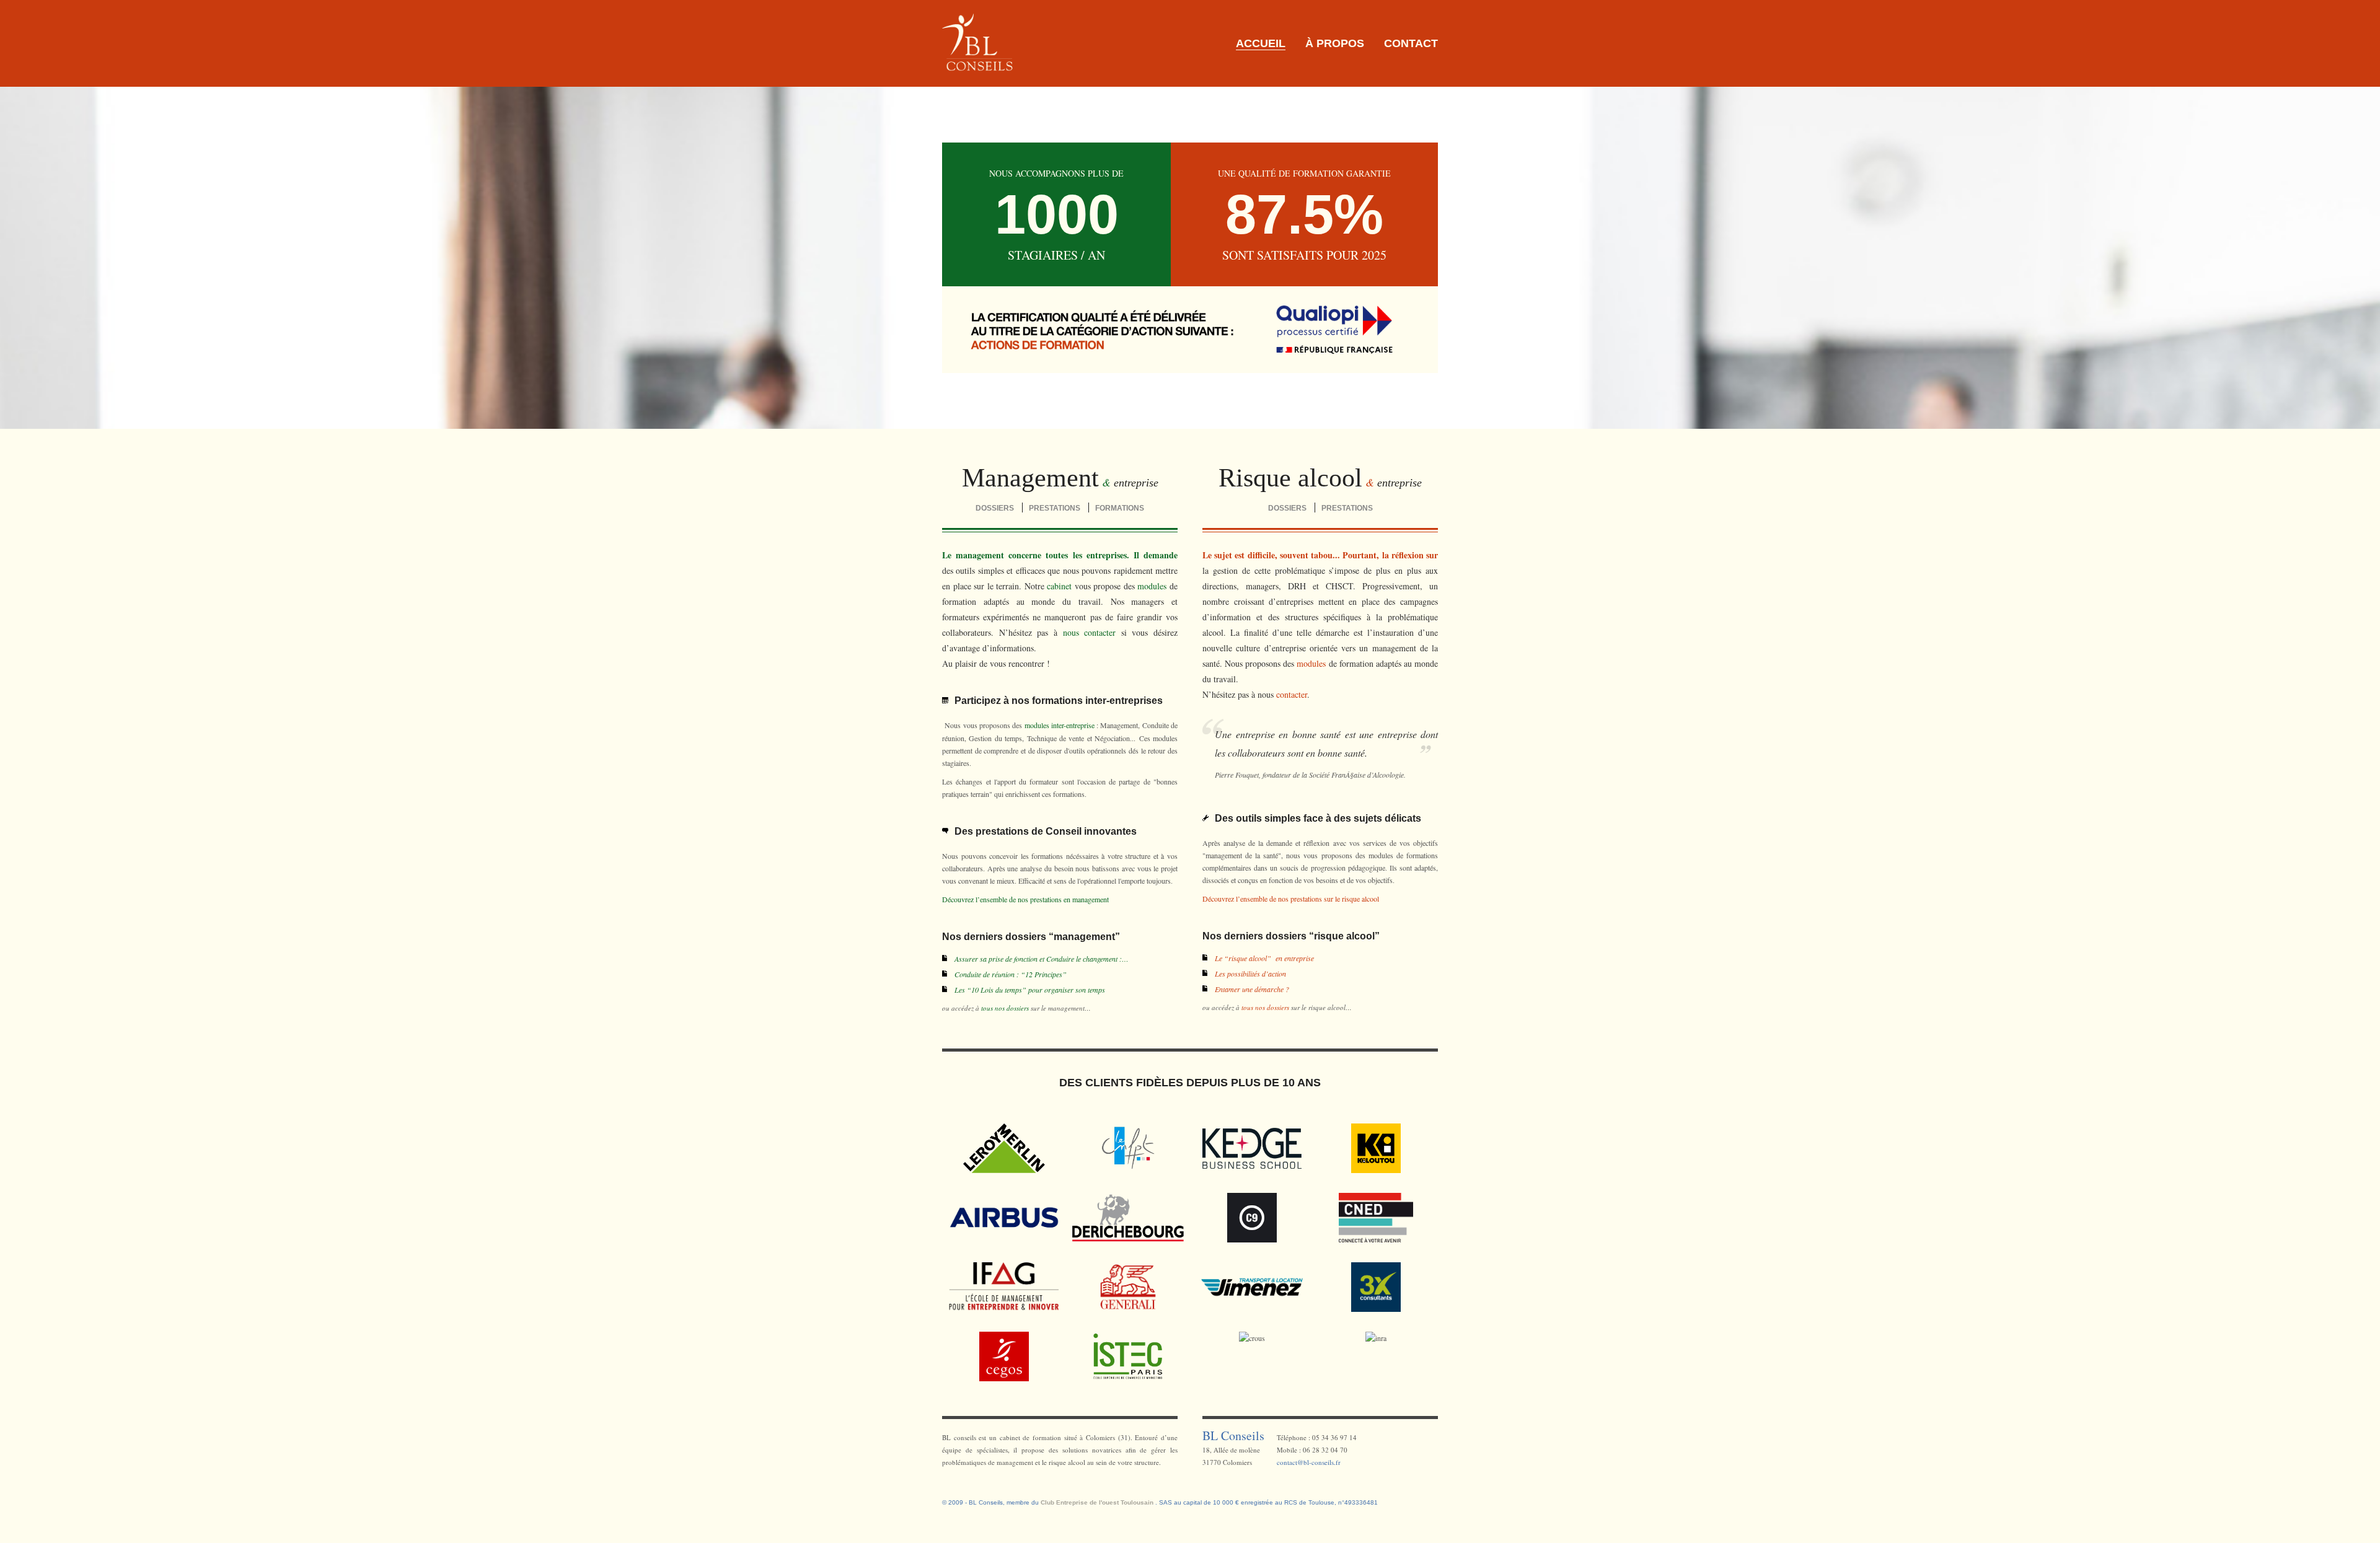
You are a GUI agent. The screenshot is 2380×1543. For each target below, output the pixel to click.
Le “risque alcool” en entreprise (1264, 958)
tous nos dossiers (1005, 1008)
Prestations (1055, 508)
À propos (1335, 43)
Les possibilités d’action (1250, 974)
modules (1152, 586)
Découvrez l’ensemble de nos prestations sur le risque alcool (1291, 899)
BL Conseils (979, 43)
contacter (1292, 694)
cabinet (1059, 586)
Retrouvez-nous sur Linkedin (1404, 1438)
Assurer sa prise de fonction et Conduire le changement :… (1042, 959)
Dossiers (995, 508)
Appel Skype (1404, 1459)
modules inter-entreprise (1060, 725)
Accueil (1261, 43)
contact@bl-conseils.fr (1309, 1462)
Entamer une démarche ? (1252, 989)
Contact (1411, 43)
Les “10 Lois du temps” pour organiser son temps (1030, 990)
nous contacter (1090, 632)
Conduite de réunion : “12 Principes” (1011, 974)
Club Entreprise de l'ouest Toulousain (1098, 1502)
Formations (1120, 508)
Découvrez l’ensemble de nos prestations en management (1025, 899)
